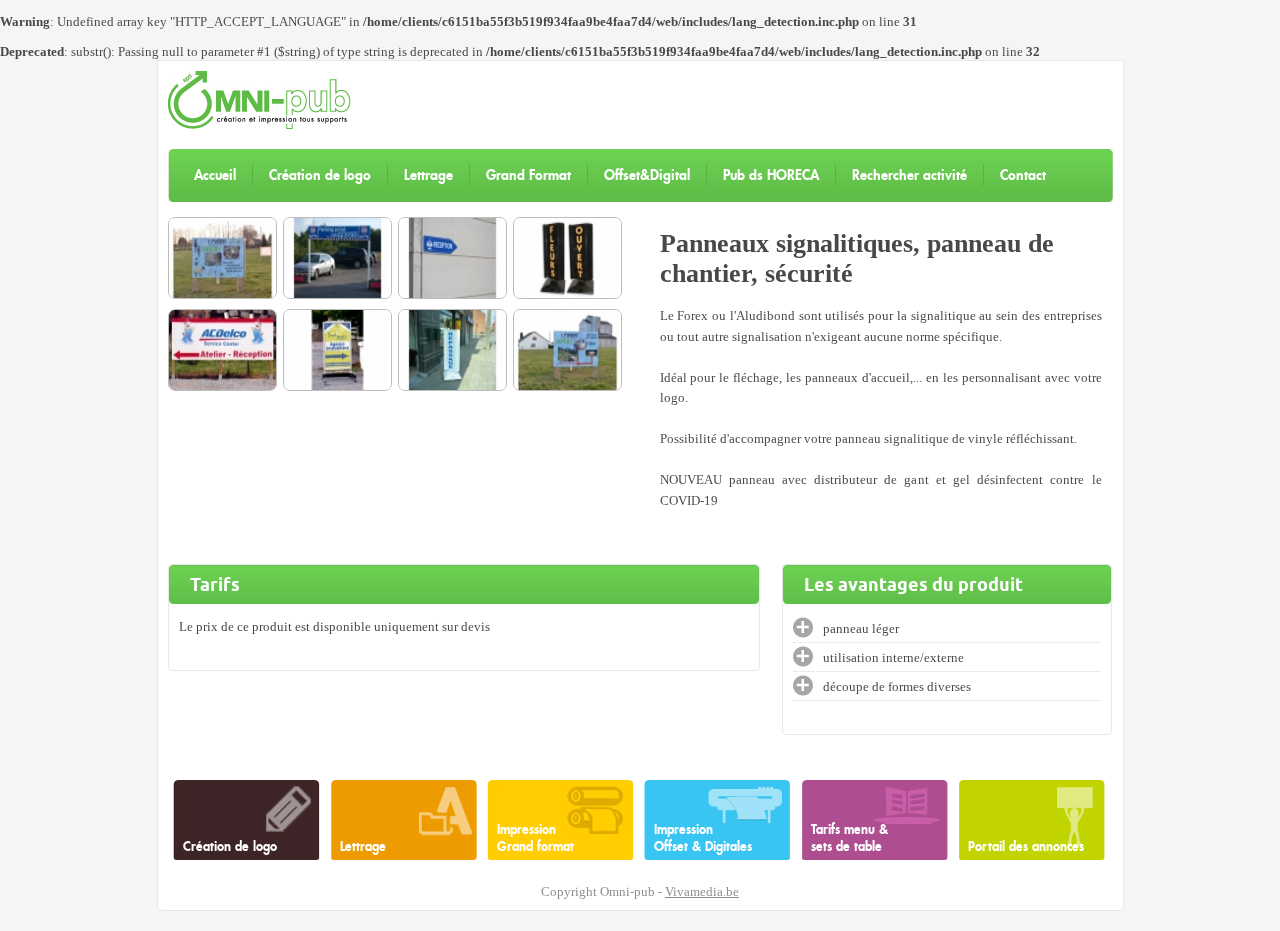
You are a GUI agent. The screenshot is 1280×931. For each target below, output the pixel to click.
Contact (1023, 174)
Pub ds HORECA (771, 174)
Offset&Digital (647, 174)
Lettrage (428, 174)
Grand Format (528, 174)
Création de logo (320, 174)
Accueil (215, 174)
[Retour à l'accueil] (259, 125)
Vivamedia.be (702, 892)
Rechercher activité (909, 174)
